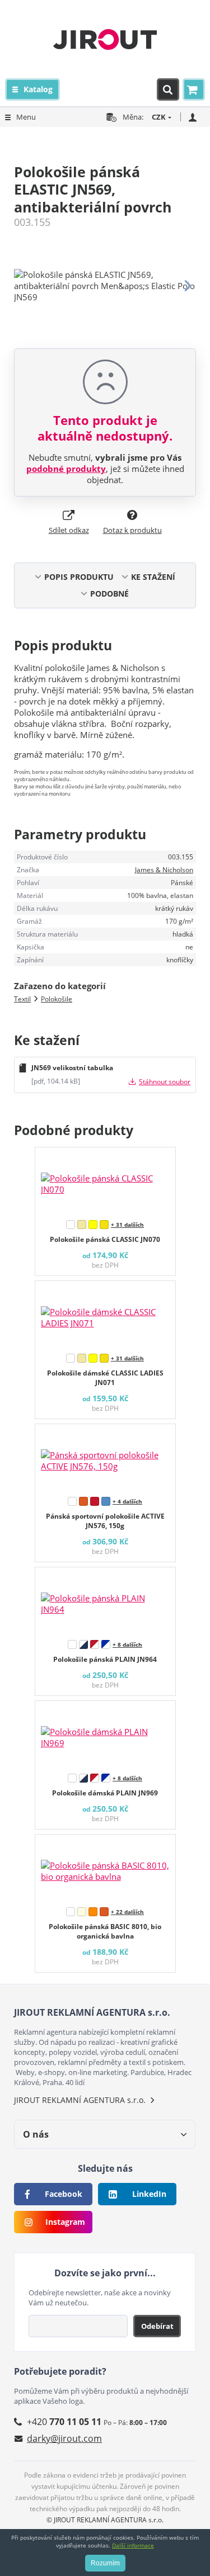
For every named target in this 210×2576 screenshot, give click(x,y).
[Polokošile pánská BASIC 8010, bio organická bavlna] (105, 1868)
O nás (36, 2134)
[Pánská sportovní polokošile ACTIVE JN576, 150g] (105, 1458)
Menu (26, 117)
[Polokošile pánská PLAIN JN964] (105, 1601)
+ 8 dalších (127, 1644)
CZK (159, 117)
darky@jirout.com (64, 2438)
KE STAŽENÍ (153, 577)
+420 (64, 2422)
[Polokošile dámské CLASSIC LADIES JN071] (105, 1315)
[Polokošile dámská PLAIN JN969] (105, 1734)
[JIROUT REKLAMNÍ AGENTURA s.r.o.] (105, 39)
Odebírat (157, 2326)
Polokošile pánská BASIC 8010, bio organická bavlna (105, 1931)
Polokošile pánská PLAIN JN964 (105, 1659)
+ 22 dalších (127, 1912)
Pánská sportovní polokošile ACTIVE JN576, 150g (105, 1521)
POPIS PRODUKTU (79, 577)
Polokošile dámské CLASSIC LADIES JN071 (105, 1378)
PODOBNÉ (109, 594)
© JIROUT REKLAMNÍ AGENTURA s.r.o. (105, 2520)
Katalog (38, 89)
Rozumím (105, 2563)
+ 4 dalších (127, 1501)
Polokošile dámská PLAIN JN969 (105, 1793)
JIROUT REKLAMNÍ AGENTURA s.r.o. (80, 2100)
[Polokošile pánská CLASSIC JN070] (105, 1181)
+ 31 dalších (127, 1225)
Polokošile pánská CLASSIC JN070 (105, 1239)
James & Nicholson (164, 870)
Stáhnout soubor (165, 1082)
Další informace (133, 2545)
